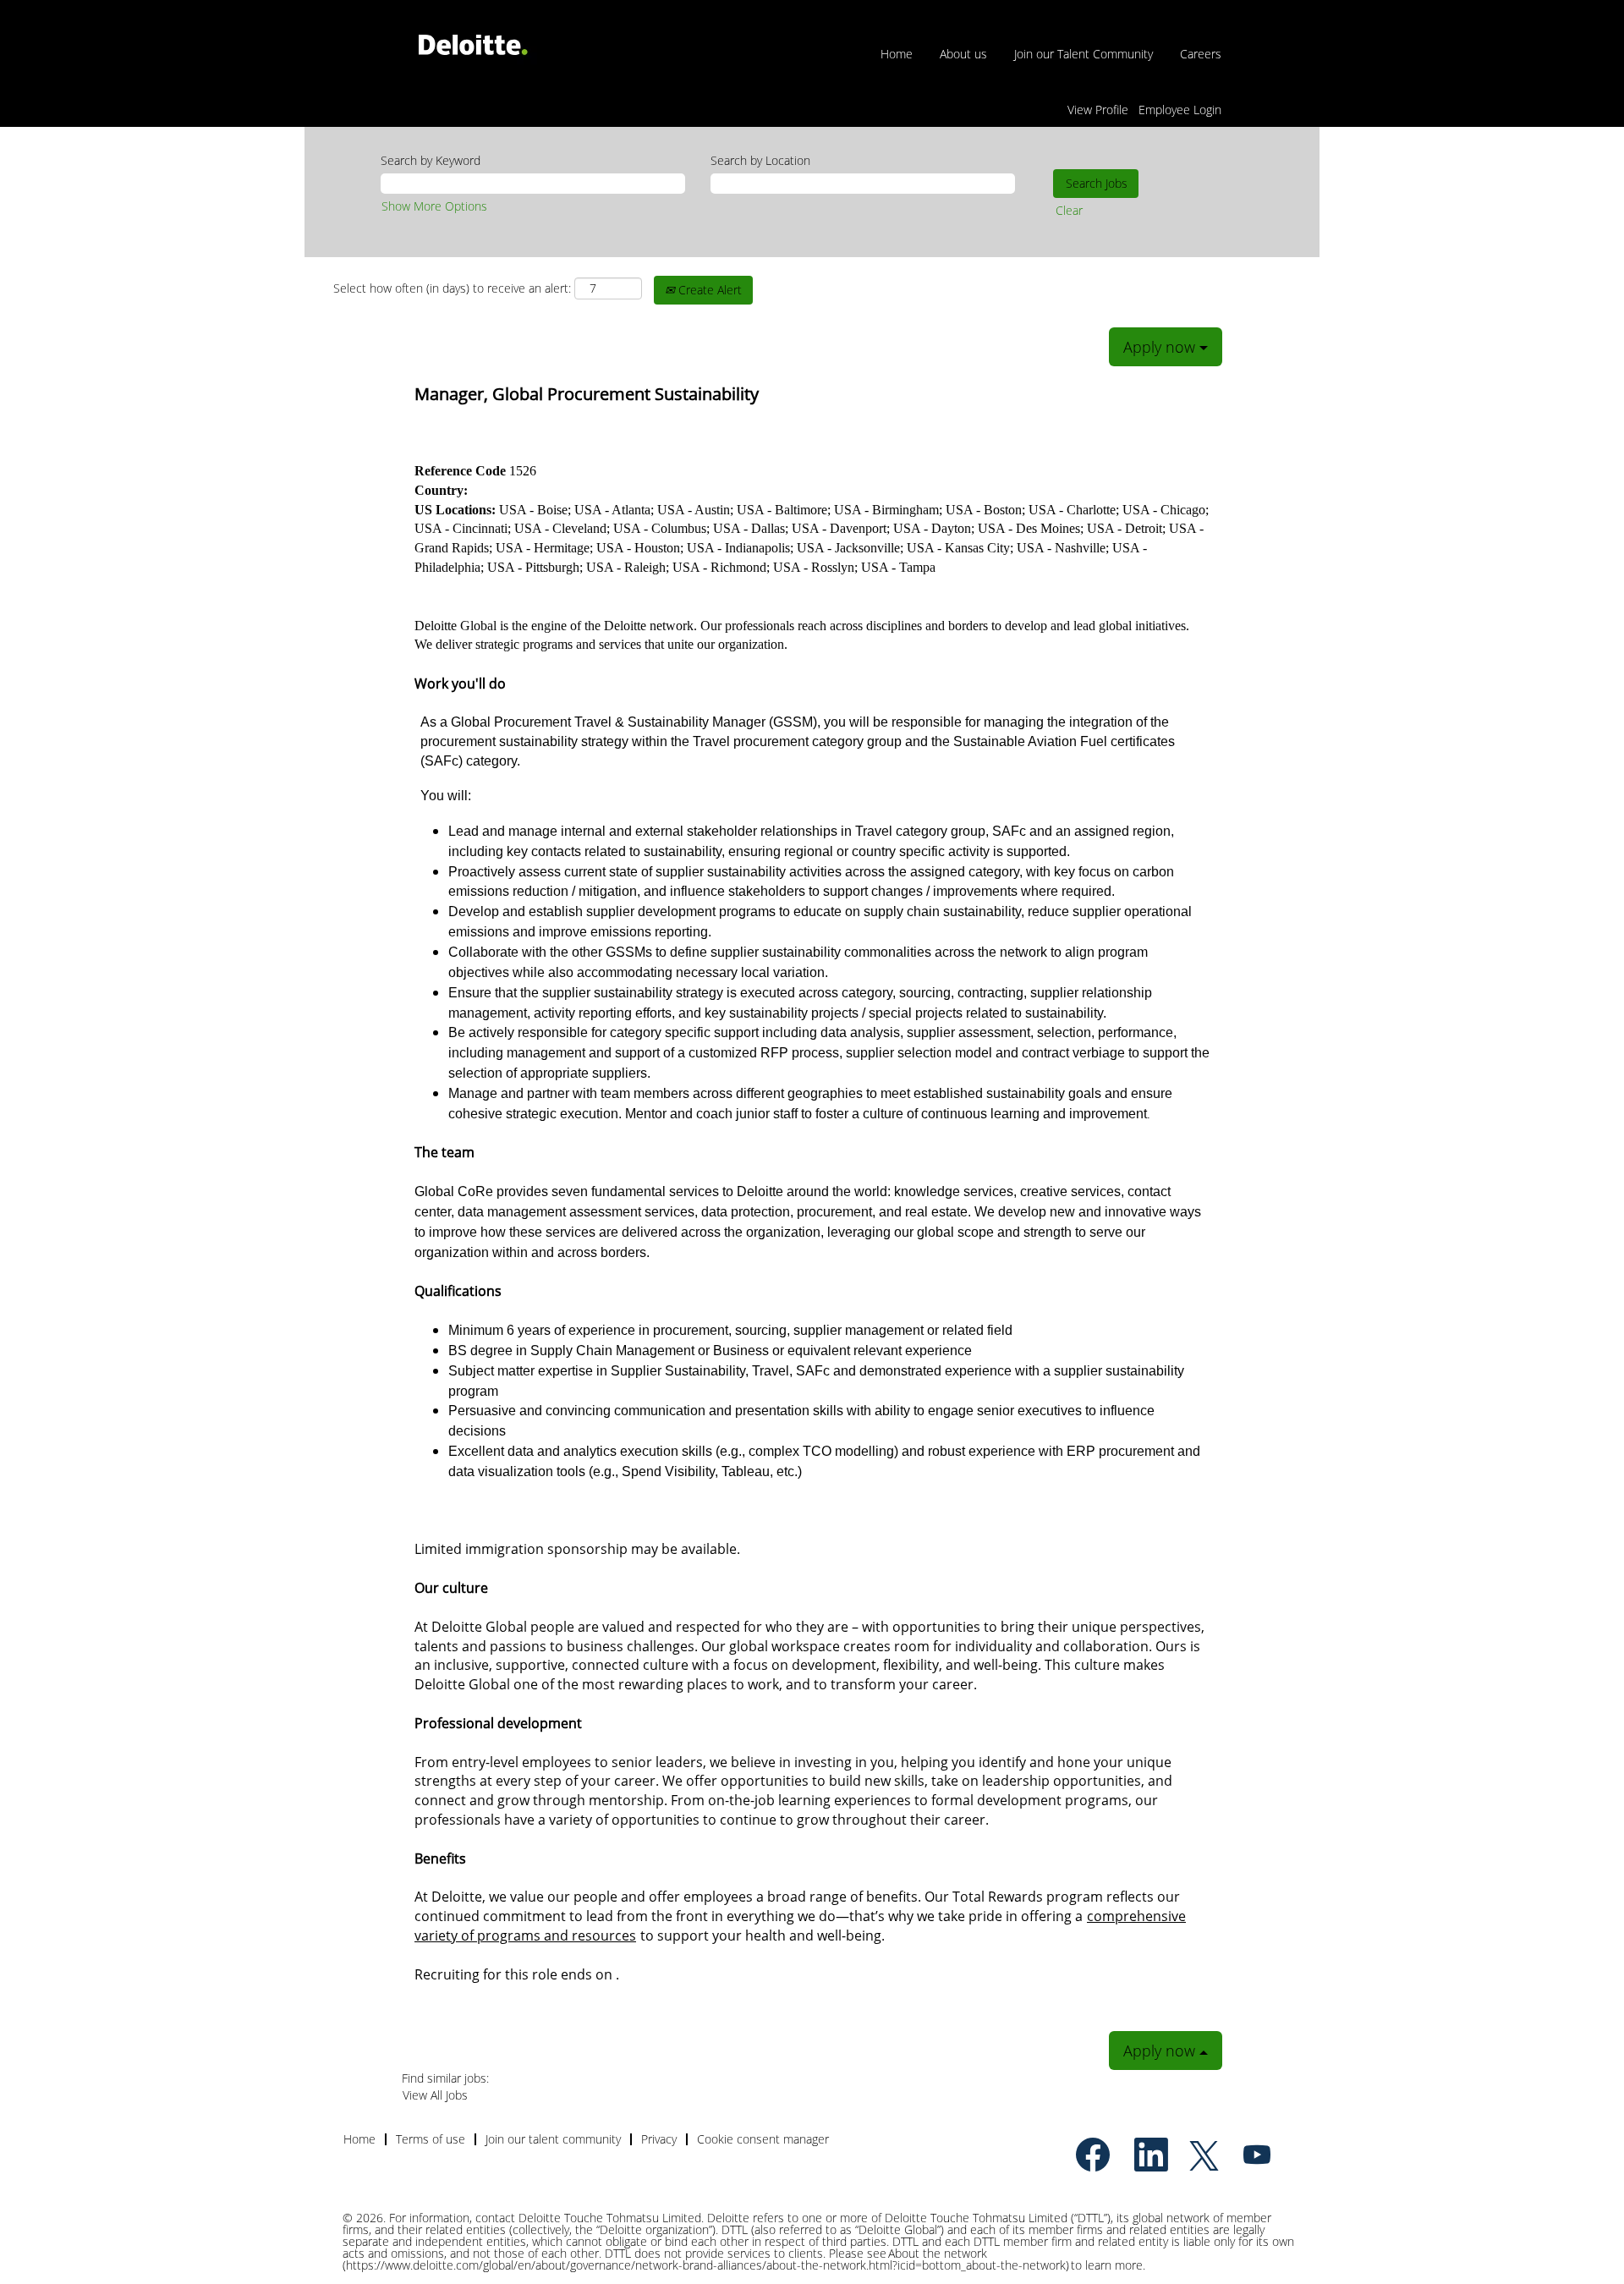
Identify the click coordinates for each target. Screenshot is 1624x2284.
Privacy (659, 2139)
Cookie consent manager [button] (763, 2139)
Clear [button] (1069, 210)
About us (963, 54)
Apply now (1161, 347)
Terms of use (431, 2139)
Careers (1201, 54)
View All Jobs (435, 2095)
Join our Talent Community (1084, 54)
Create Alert (708, 290)
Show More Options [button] (434, 206)
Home (897, 54)
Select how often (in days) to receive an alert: (452, 288)
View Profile (1098, 110)
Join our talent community (553, 2139)
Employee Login (1180, 110)
